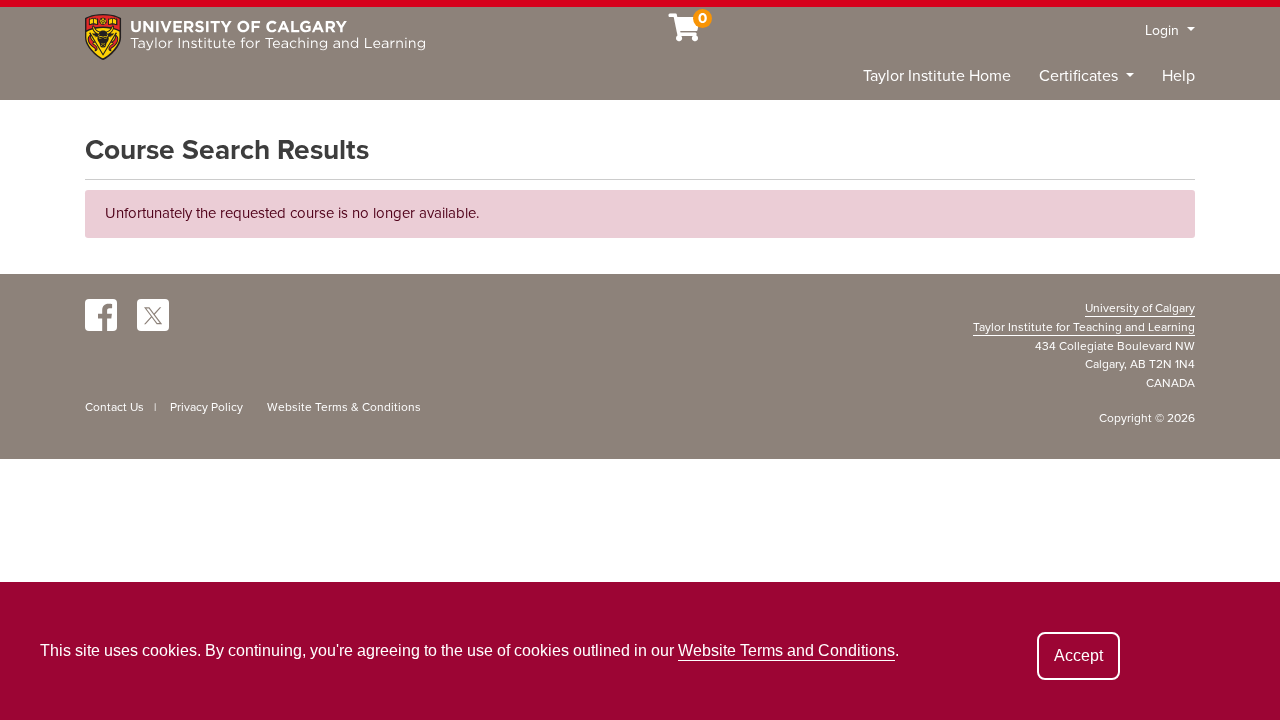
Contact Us (114, 407)
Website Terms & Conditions (344, 407)
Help (1178, 76)
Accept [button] (1078, 655)
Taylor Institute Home (937, 76)
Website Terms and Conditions (786, 650)
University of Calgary (1140, 308)
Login (1164, 30)
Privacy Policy (206, 407)
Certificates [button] (1080, 76)
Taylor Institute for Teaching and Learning (1084, 327)
